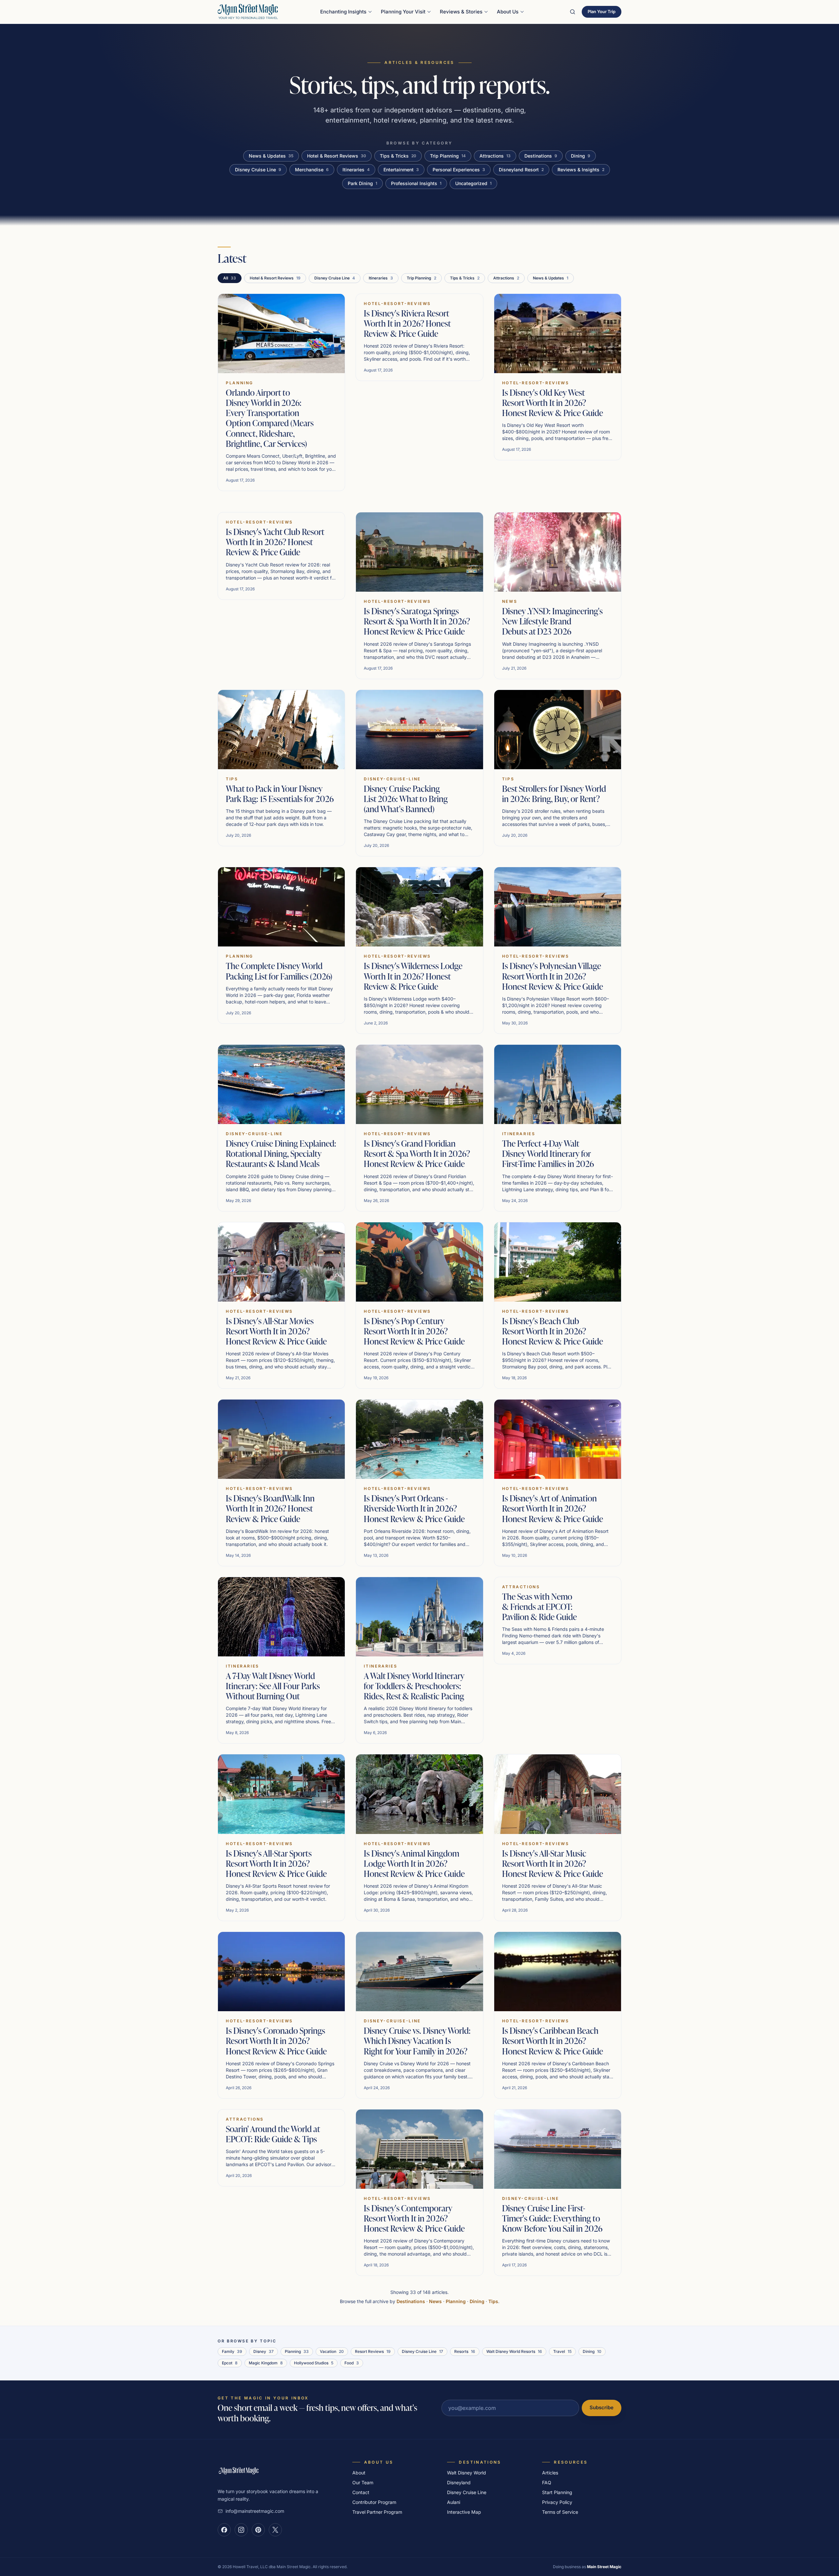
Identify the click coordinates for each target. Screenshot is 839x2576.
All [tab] (230, 278)
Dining (581, 156)
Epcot (230, 2363)
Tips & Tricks (398, 156)
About (359, 2473)
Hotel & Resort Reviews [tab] (275, 278)
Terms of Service (560, 2512)
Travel (562, 2351)
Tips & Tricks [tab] (465, 278)
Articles (550, 2473)
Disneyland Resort (521, 170)
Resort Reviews (373, 2351)
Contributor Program (374, 2502)
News (435, 2301)
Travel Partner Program (377, 2512)
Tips (493, 2301)
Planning (456, 2301)
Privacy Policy (557, 2502)
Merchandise (312, 170)
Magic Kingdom (266, 2363)
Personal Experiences (459, 170)
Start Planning (557, 2492)
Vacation (332, 2351)
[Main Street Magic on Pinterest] (258, 2530)
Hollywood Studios (314, 2363)
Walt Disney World (467, 2473)
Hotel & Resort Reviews (337, 156)
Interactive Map (464, 2512)
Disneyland (459, 2482)
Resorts (465, 2351)
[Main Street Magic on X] (275, 2530)
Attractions (495, 156)
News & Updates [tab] (551, 278)
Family (232, 2351)
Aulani (454, 2502)
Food (352, 2363)
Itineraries (356, 170)
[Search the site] (573, 12)
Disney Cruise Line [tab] (335, 278)
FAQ (547, 2482)
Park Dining (362, 183)
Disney (263, 2351)
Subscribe (602, 2407)
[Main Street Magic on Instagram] (241, 2530)
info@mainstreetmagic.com (255, 2511)
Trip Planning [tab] (421, 278)
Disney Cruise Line (258, 170)
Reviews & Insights (581, 170)
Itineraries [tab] (381, 278)
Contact (361, 2492)
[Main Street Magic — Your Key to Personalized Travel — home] (248, 12)
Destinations (541, 156)
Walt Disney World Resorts (514, 2351)
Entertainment (401, 170)
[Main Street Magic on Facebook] (224, 2530)
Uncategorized (473, 183)
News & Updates (271, 156)
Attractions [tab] (506, 278)
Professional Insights (416, 183)
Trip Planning (448, 156)
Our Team (363, 2482)
